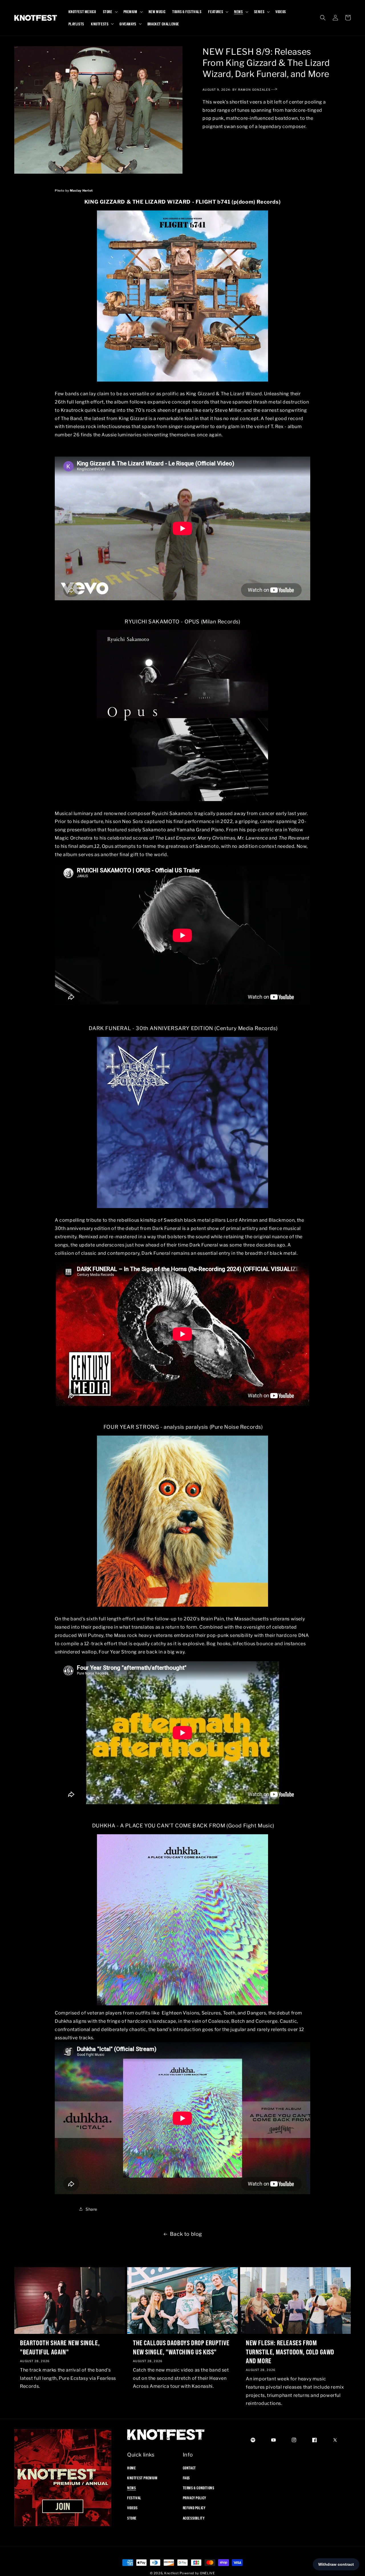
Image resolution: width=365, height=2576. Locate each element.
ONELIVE (207, 2573)
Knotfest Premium (142, 2478)
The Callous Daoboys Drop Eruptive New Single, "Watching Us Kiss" (181, 2347)
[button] (110, 12)
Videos (132, 2508)
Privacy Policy (194, 2498)
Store (132, 2518)
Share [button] (91, 2209)
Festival (134, 2498)
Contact (189, 2468)
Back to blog (186, 2234)
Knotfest (172, 2573)
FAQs (186, 2478)
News (131, 2488)
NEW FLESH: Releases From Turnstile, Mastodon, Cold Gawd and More (290, 2352)
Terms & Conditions (199, 2488)
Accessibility (194, 2518)
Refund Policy (194, 2508)
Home (131, 2468)
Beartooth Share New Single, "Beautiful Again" (60, 2347)
